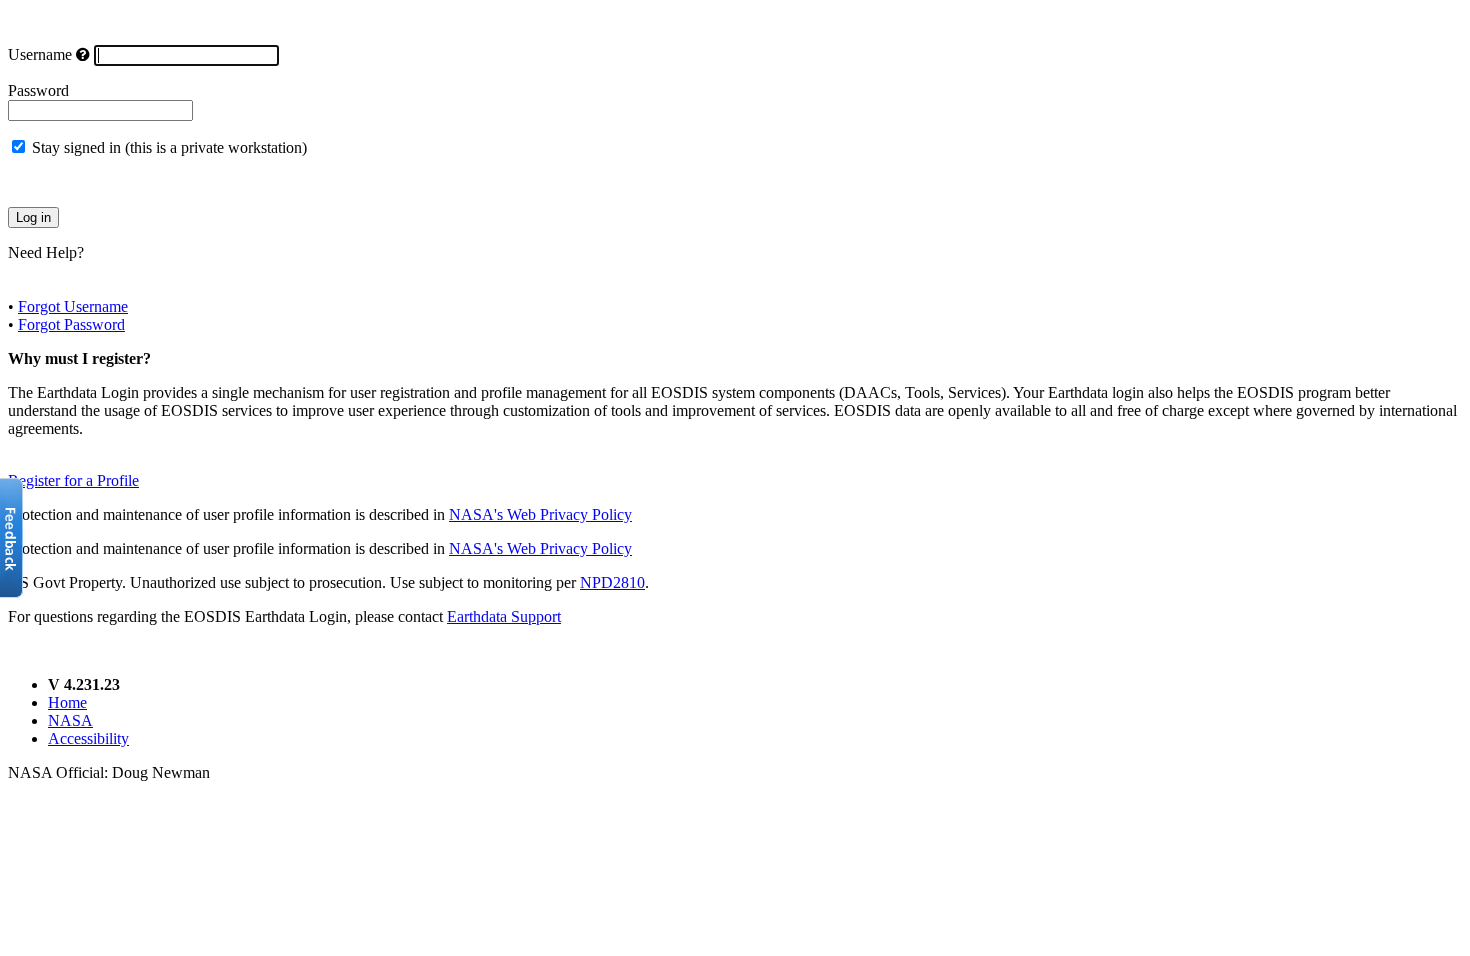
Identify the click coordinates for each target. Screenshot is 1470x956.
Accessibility (88, 738)
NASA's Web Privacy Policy (540, 514)
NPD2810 (612, 582)
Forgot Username (73, 306)
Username (40, 54)
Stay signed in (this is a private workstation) (169, 147)
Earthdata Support (504, 616)
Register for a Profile (73, 480)
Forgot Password (71, 324)
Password (38, 90)
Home (67, 702)
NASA (70, 720)
